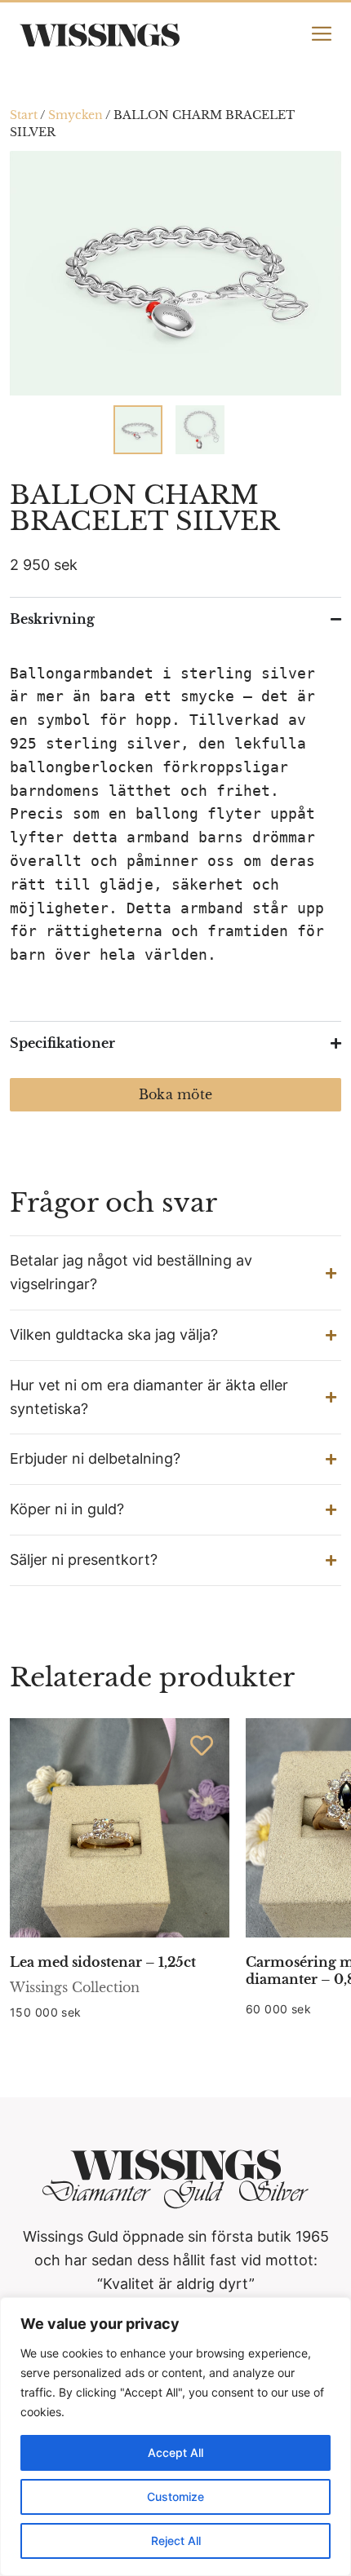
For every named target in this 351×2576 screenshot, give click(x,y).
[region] (175, 2437)
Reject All (176, 2541)
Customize (175, 2496)
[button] (175, 1273)
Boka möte (175, 1094)
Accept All (175, 2452)
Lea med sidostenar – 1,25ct (103, 1962)
